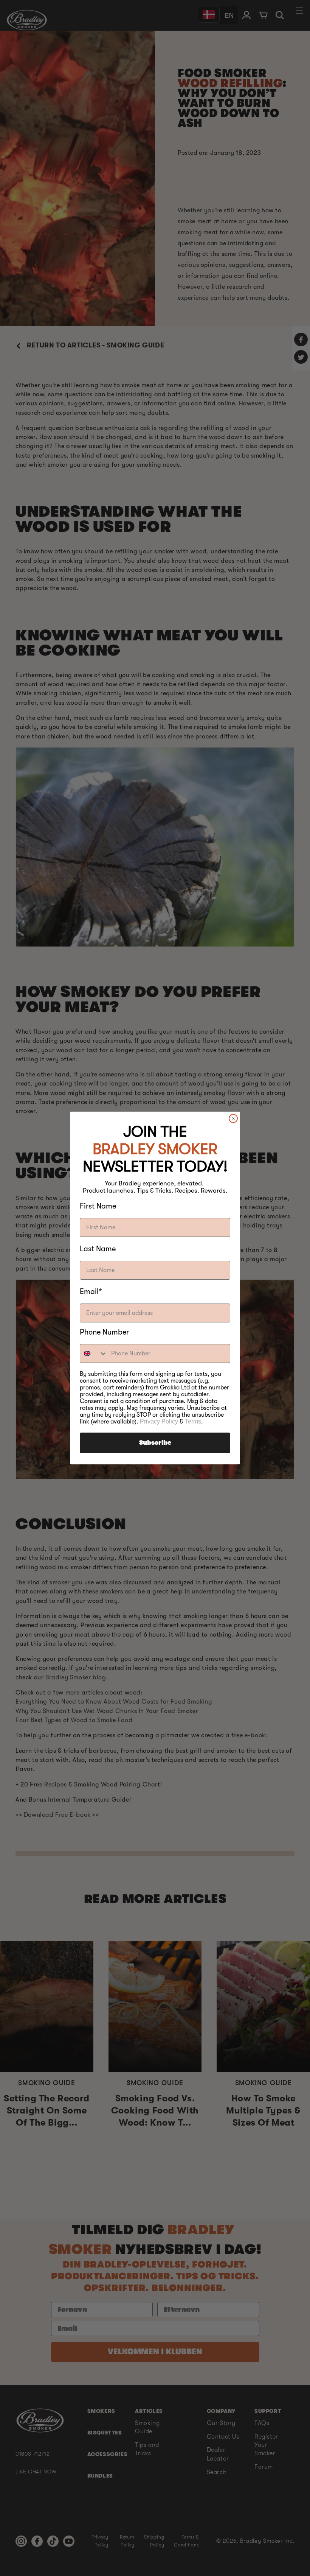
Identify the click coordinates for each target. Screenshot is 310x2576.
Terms (193, 1421)
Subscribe (155, 1443)
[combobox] (94, 1353)
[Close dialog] (233, 1118)
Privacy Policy (159, 1421)
